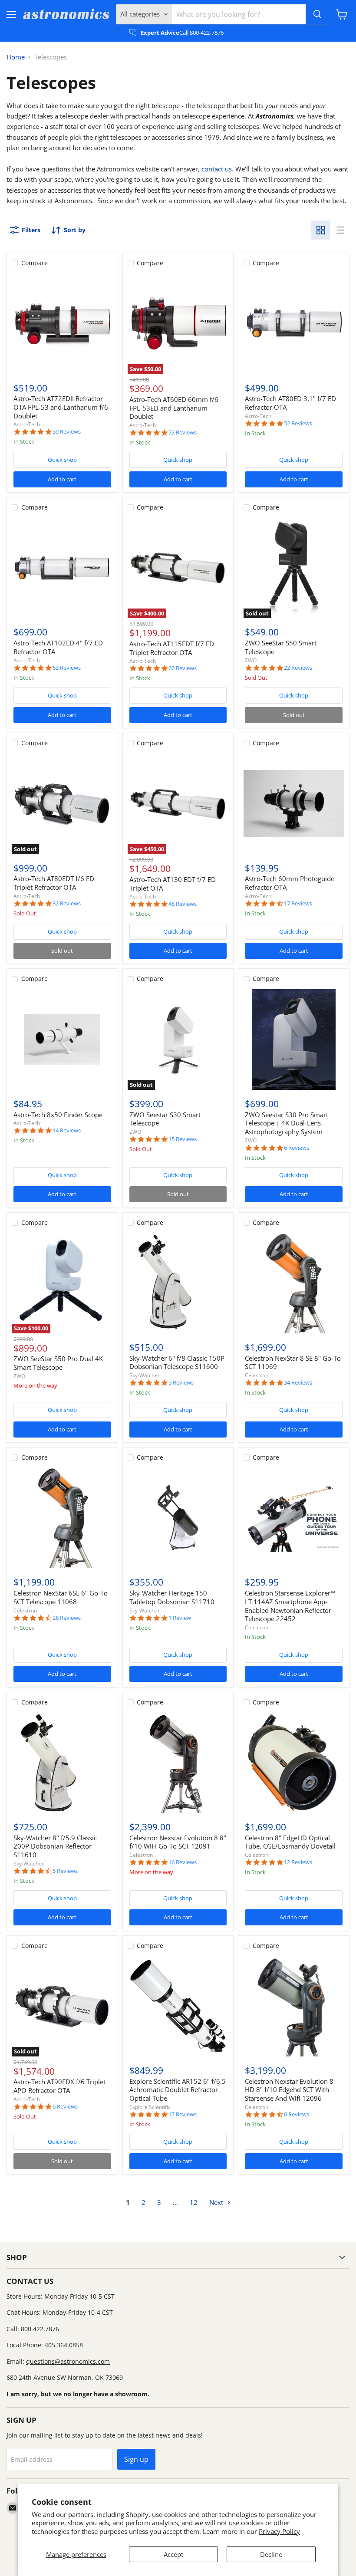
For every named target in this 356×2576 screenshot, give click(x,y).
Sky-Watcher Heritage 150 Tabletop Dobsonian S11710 (172, 1597)
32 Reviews (67, 903)
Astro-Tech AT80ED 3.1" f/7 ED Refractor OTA (290, 403)
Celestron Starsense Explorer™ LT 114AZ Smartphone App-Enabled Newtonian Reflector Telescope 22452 (290, 1606)
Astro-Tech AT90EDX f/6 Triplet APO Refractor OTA (59, 2086)
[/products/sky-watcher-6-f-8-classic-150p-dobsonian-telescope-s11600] (178, 1283)
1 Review (180, 1618)
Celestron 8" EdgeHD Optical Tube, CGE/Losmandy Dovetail (290, 1842)
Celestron (257, 1375)
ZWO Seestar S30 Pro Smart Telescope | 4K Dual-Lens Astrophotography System (287, 1123)
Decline (271, 2554)
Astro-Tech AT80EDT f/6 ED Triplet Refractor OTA (54, 883)
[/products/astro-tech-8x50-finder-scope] (62, 1040)
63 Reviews (67, 668)
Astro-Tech (27, 424)
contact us (217, 169)
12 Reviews (298, 1862)
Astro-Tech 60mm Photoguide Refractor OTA (290, 883)
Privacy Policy (279, 2531)
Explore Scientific (150, 2107)
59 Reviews (67, 432)
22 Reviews (298, 668)
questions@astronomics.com (68, 2361)
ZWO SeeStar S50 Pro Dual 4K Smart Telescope (58, 1363)
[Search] (317, 14)
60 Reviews (183, 668)
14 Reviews (67, 1130)
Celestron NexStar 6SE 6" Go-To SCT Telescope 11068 (61, 1597)
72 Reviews (183, 433)
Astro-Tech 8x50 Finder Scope (58, 1115)
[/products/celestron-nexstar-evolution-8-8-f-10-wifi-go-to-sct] (178, 1763)
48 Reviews (183, 904)
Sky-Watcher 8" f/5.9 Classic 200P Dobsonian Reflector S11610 (55, 1846)
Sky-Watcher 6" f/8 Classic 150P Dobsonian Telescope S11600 (177, 1362)
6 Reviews (297, 1148)
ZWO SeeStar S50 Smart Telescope (281, 647)
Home (16, 57)
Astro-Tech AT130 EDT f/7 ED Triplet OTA (173, 884)
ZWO (251, 660)
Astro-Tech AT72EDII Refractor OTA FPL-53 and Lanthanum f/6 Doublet (61, 407)
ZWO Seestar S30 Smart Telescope (165, 1119)
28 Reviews (67, 1618)
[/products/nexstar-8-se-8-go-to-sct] (294, 1283)
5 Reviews (181, 1383)
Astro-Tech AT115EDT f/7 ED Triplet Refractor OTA (172, 648)
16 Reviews (183, 1862)
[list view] (340, 230)
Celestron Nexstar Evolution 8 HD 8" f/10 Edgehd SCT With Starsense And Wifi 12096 (289, 2090)
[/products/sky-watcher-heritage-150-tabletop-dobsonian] (178, 1518)
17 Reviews (298, 903)
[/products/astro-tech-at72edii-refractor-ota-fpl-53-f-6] (62, 323)
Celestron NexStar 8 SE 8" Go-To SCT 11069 (293, 1362)
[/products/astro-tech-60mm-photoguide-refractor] (294, 803)
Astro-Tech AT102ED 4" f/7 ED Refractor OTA (58, 647)
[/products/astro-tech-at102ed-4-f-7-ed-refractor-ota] (62, 568)
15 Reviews (183, 1139)
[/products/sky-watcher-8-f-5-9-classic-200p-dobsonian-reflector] (62, 1763)
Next (217, 2202)
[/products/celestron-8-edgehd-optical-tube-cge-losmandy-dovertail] (294, 1763)
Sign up (136, 2459)
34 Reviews (298, 1383)
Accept (173, 2554)
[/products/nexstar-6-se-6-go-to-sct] (62, 1518)
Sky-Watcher (145, 1375)
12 (194, 2202)
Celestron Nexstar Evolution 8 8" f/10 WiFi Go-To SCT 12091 (178, 1842)
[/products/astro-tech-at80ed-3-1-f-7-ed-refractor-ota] (294, 323)
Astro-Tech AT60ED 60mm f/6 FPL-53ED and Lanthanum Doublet (174, 408)
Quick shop (62, 460)
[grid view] (321, 230)
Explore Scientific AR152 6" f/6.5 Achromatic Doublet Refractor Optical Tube (178, 2090)
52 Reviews (298, 423)
